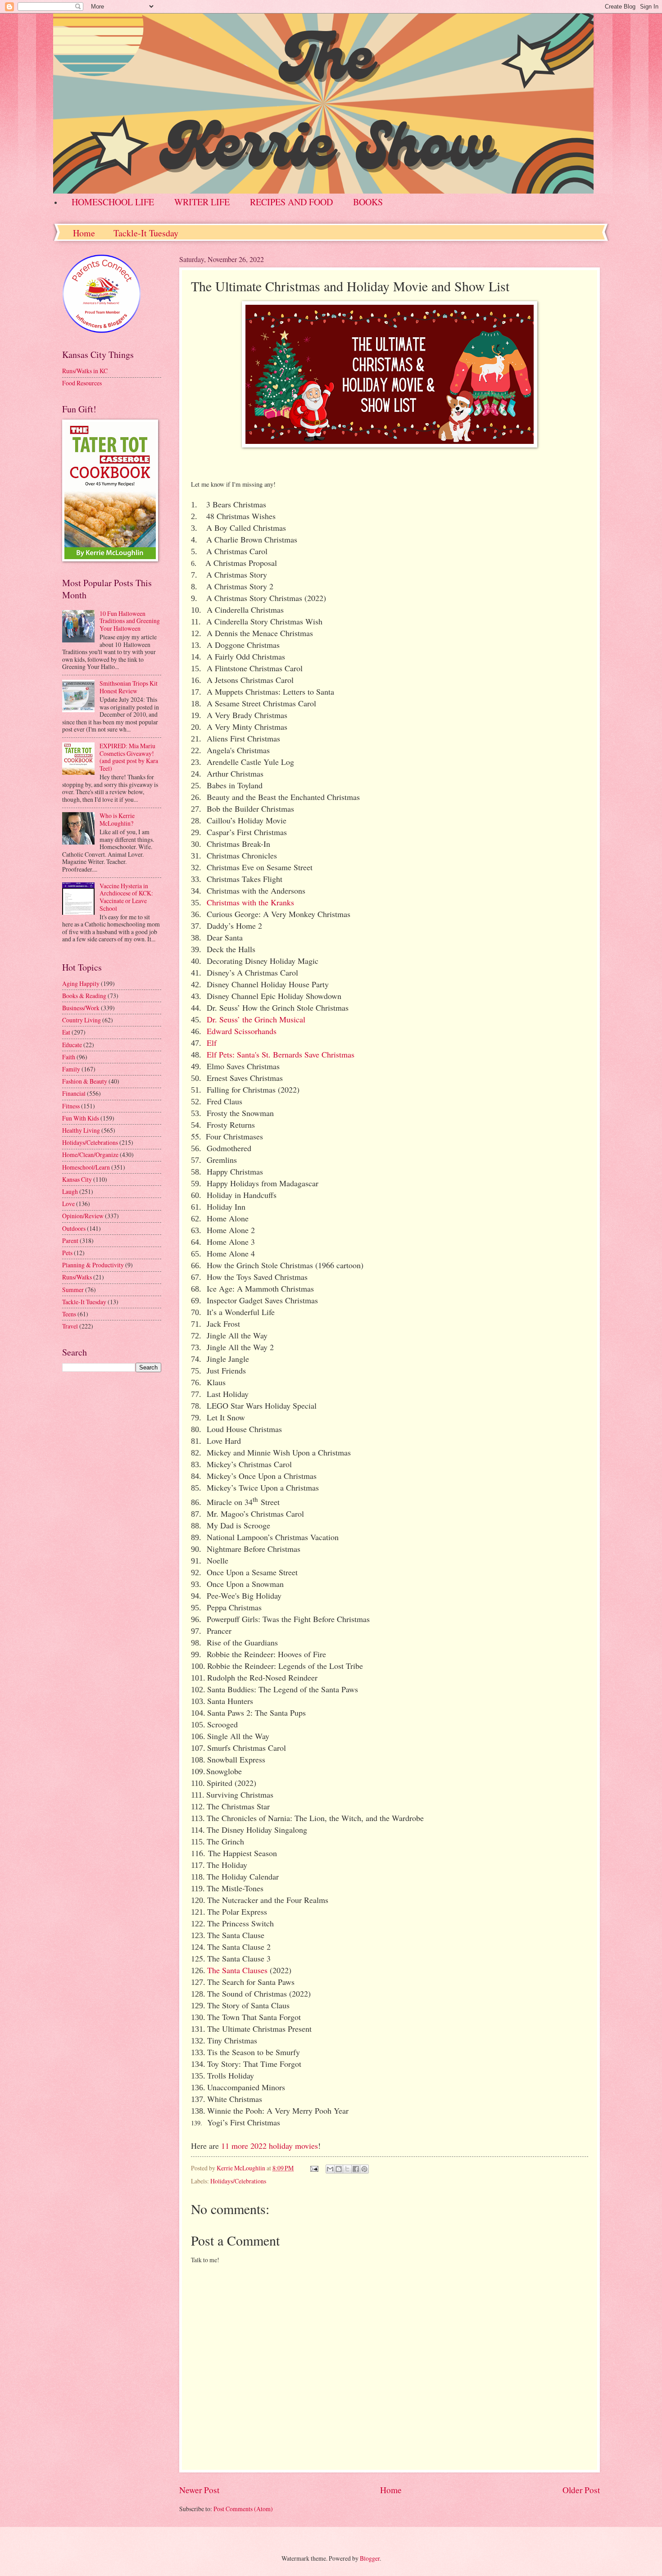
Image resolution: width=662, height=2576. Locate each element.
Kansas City (77, 1179)
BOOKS (368, 202)
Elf (212, 1043)
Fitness (71, 1106)
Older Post (581, 2490)
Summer (73, 1290)
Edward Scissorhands (242, 1031)
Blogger (370, 2558)
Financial (74, 1093)
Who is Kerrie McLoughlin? (117, 819)
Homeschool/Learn (86, 1167)
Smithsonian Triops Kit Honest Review (129, 687)
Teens (69, 1314)
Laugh (70, 1191)
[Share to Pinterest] (364, 2169)
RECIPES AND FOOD (291, 202)
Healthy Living (81, 1130)
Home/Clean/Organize (90, 1155)
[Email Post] (314, 2168)
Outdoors (74, 1228)
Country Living (82, 1020)
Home (84, 233)
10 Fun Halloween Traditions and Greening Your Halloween (130, 621)
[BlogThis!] (339, 2169)
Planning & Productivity (93, 1265)
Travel (70, 1326)
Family (71, 1069)
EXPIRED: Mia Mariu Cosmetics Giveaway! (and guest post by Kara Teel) (129, 757)
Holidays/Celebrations (238, 2181)
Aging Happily (81, 983)
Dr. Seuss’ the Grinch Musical (256, 1019)
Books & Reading (84, 996)
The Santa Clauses (237, 1970)
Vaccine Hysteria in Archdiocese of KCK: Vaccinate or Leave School (126, 897)
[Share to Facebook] (356, 2169)
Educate (72, 1045)
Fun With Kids (81, 1118)
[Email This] (330, 2169)
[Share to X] (347, 2169)
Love (68, 1204)
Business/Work (81, 1008)
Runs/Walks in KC (85, 371)
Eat (66, 1032)
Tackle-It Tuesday (146, 233)
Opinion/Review (83, 1216)
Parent (70, 1241)
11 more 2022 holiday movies (270, 2146)
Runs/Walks (77, 1277)
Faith (69, 1057)
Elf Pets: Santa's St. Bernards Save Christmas (281, 1054)
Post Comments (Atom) (243, 2509)
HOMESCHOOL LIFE (113, 202)
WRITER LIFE (202, 202)
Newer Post (199, 2490)
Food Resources (82, 383)
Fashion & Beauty (85, 1081)
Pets (67, 1253)
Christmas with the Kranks (250, 902)
